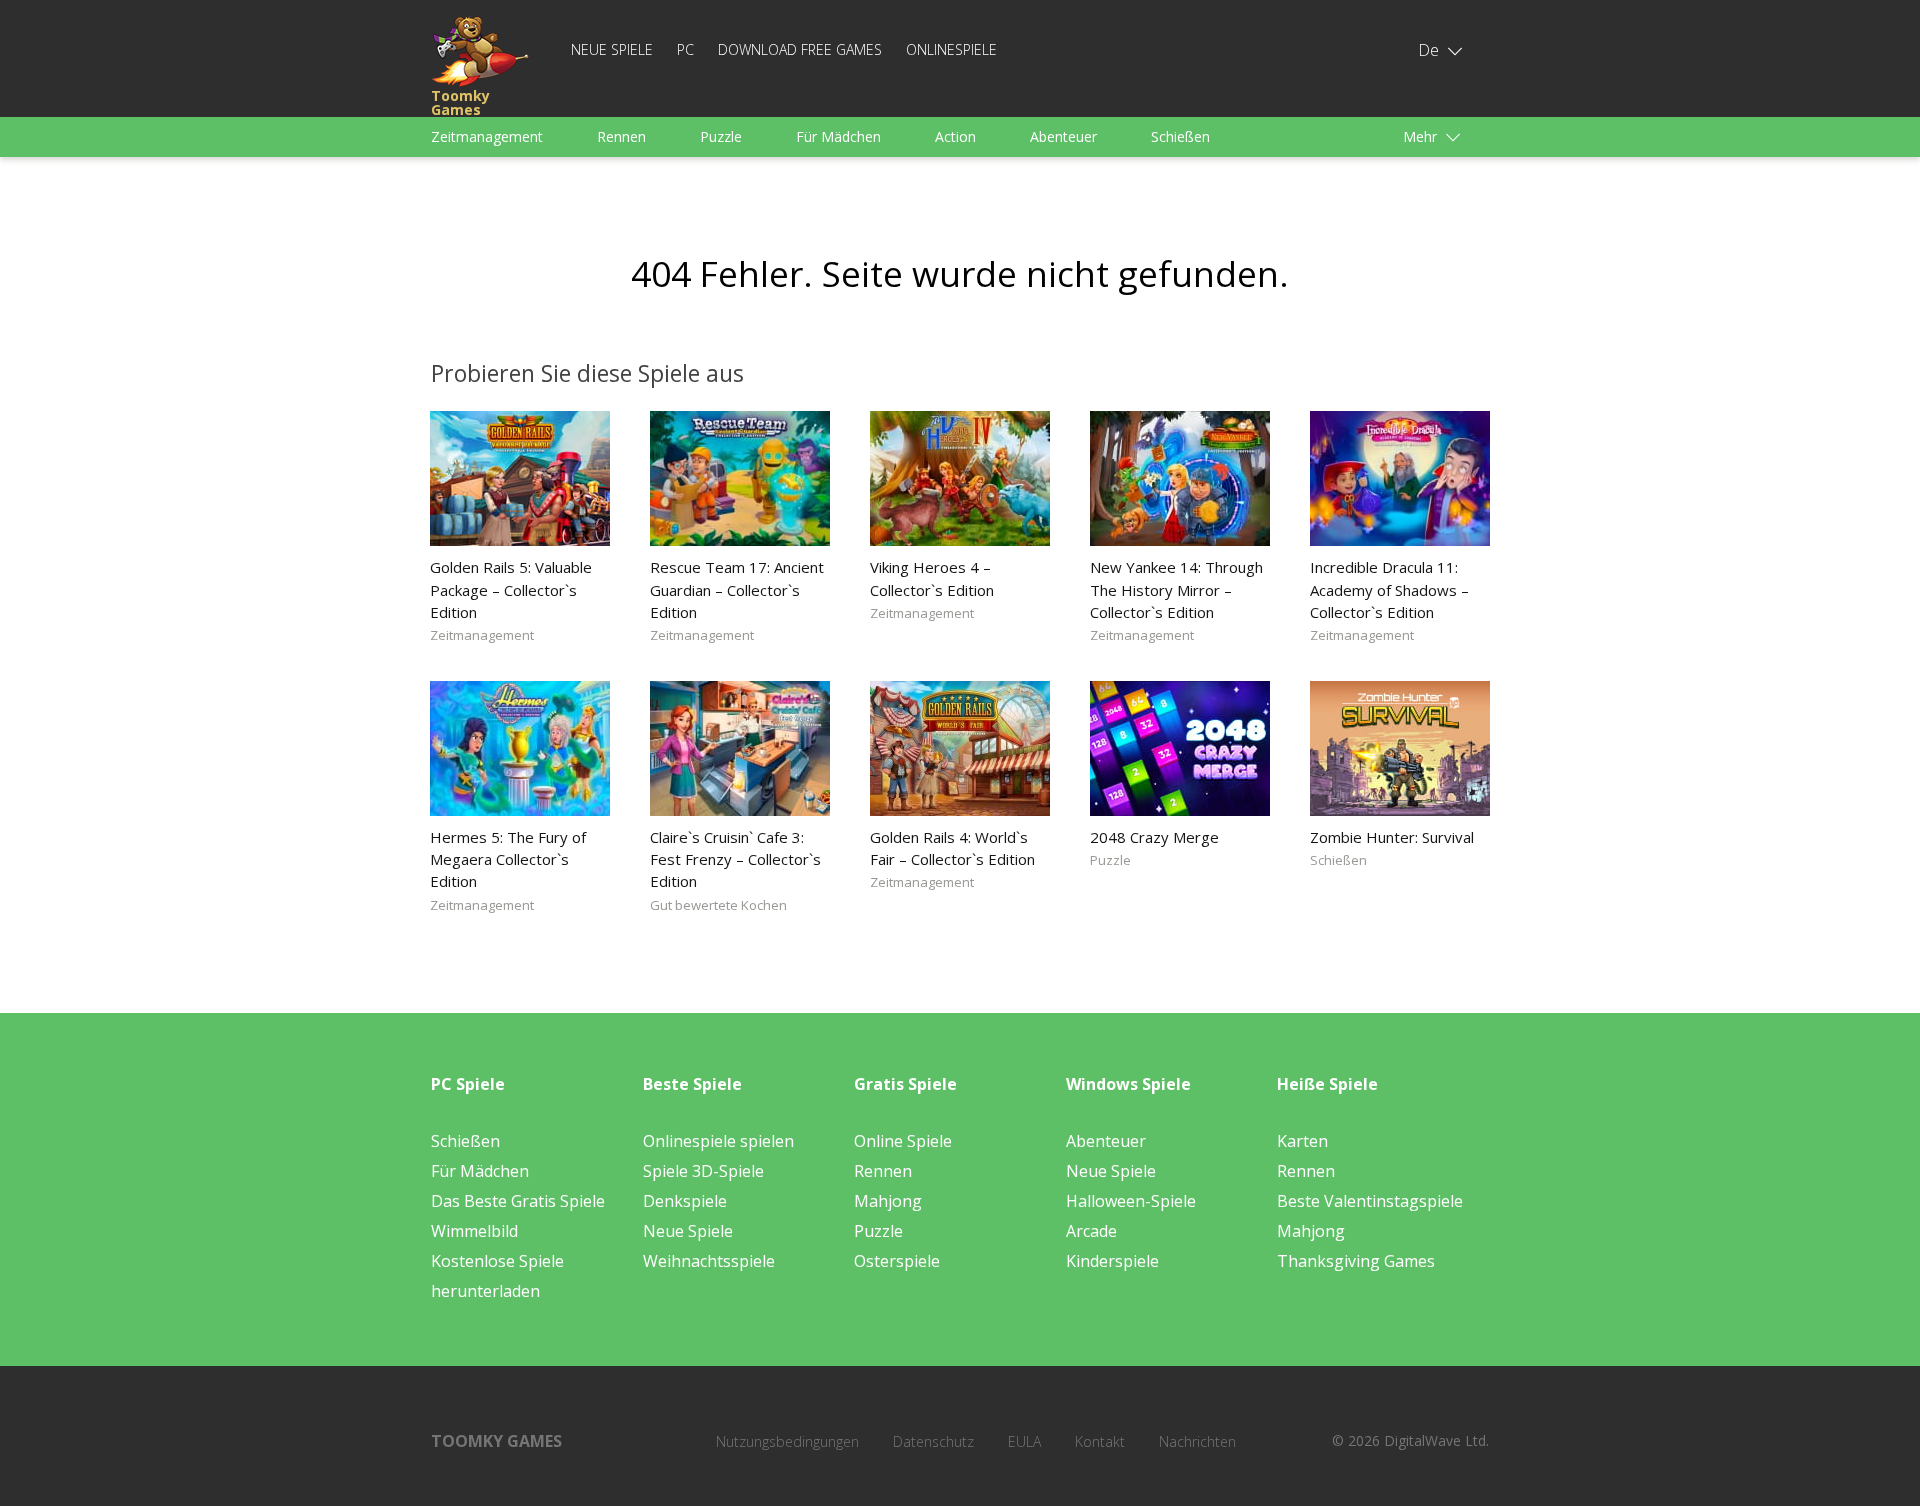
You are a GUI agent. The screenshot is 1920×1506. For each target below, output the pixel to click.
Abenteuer (1063, 136)
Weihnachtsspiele (709, 1261)
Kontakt (1100, 1441)
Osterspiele (897, 1261)
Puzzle (721, 136)
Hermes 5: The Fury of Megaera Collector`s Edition (508, 859)
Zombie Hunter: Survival (1392, 837)
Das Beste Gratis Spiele (518, 1201)
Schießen (1180, 136)
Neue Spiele (612, 49)
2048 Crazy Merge (1154, 837)
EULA (1024, 1441)
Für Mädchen (838, 136)
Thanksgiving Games (1356, 1261)
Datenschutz (933, 1441)
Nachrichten (1197, 1441)
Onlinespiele (951, 49)
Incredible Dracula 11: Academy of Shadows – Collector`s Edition (1389, 589)
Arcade (1091, 1231)
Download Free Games (800, 49)
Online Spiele (903, 1141)
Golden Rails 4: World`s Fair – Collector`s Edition (952, 848)
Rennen (621, 136)
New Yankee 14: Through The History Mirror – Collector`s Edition (1176, 589)
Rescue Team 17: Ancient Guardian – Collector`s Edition (737, 589)
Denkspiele (685, 1201)
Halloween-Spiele (1131, 1201)
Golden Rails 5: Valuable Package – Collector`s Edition (511, 589)
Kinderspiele (1112, 1261)
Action (955, 136)
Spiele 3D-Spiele (703, 1171)
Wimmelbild (474, 1231)
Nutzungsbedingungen (787, 1441)
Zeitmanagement (487, 136)
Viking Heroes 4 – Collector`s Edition (932, 578)
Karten (1302, 1141)
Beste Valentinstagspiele (1370, 1201)
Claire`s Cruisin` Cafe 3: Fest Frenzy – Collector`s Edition (735, 859)
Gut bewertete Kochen (718, 905)
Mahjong (888, 1201)
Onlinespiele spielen (718, 1141)
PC (685, 49)
